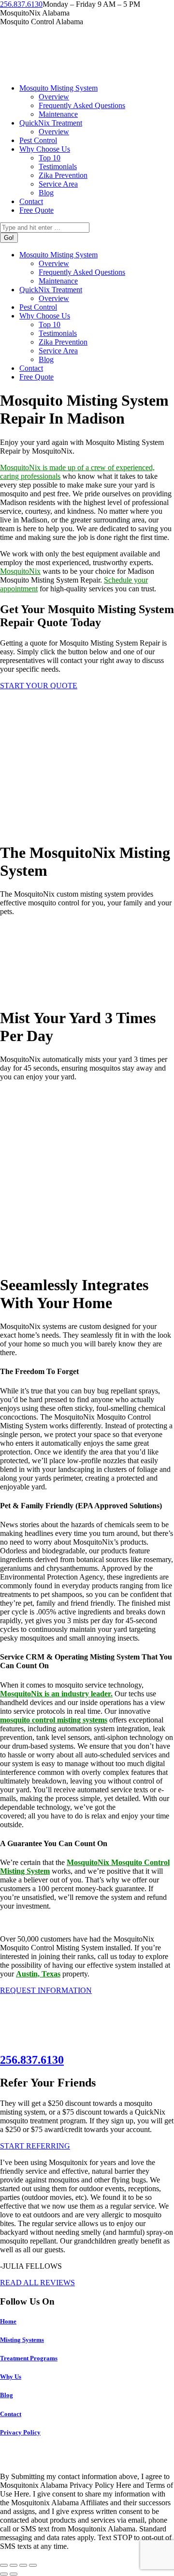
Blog (7, 2395)
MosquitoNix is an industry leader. (56, 1694)
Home (8, 2321)
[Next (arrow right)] (14, 2574)
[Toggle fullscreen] (23, 2565)
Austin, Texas (38, 1974)
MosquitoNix (20, 571)
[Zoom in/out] (33, 2565)
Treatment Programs (29, 2358)
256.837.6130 (21, 4)
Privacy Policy (20, 2432)
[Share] (14, 2565)
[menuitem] (58, 88)
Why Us (11, 2377)
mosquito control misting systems (54, 1720)
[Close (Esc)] (4, 2565)
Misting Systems (22, 2340)
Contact (11, 2414)
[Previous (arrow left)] (4, 2574)
